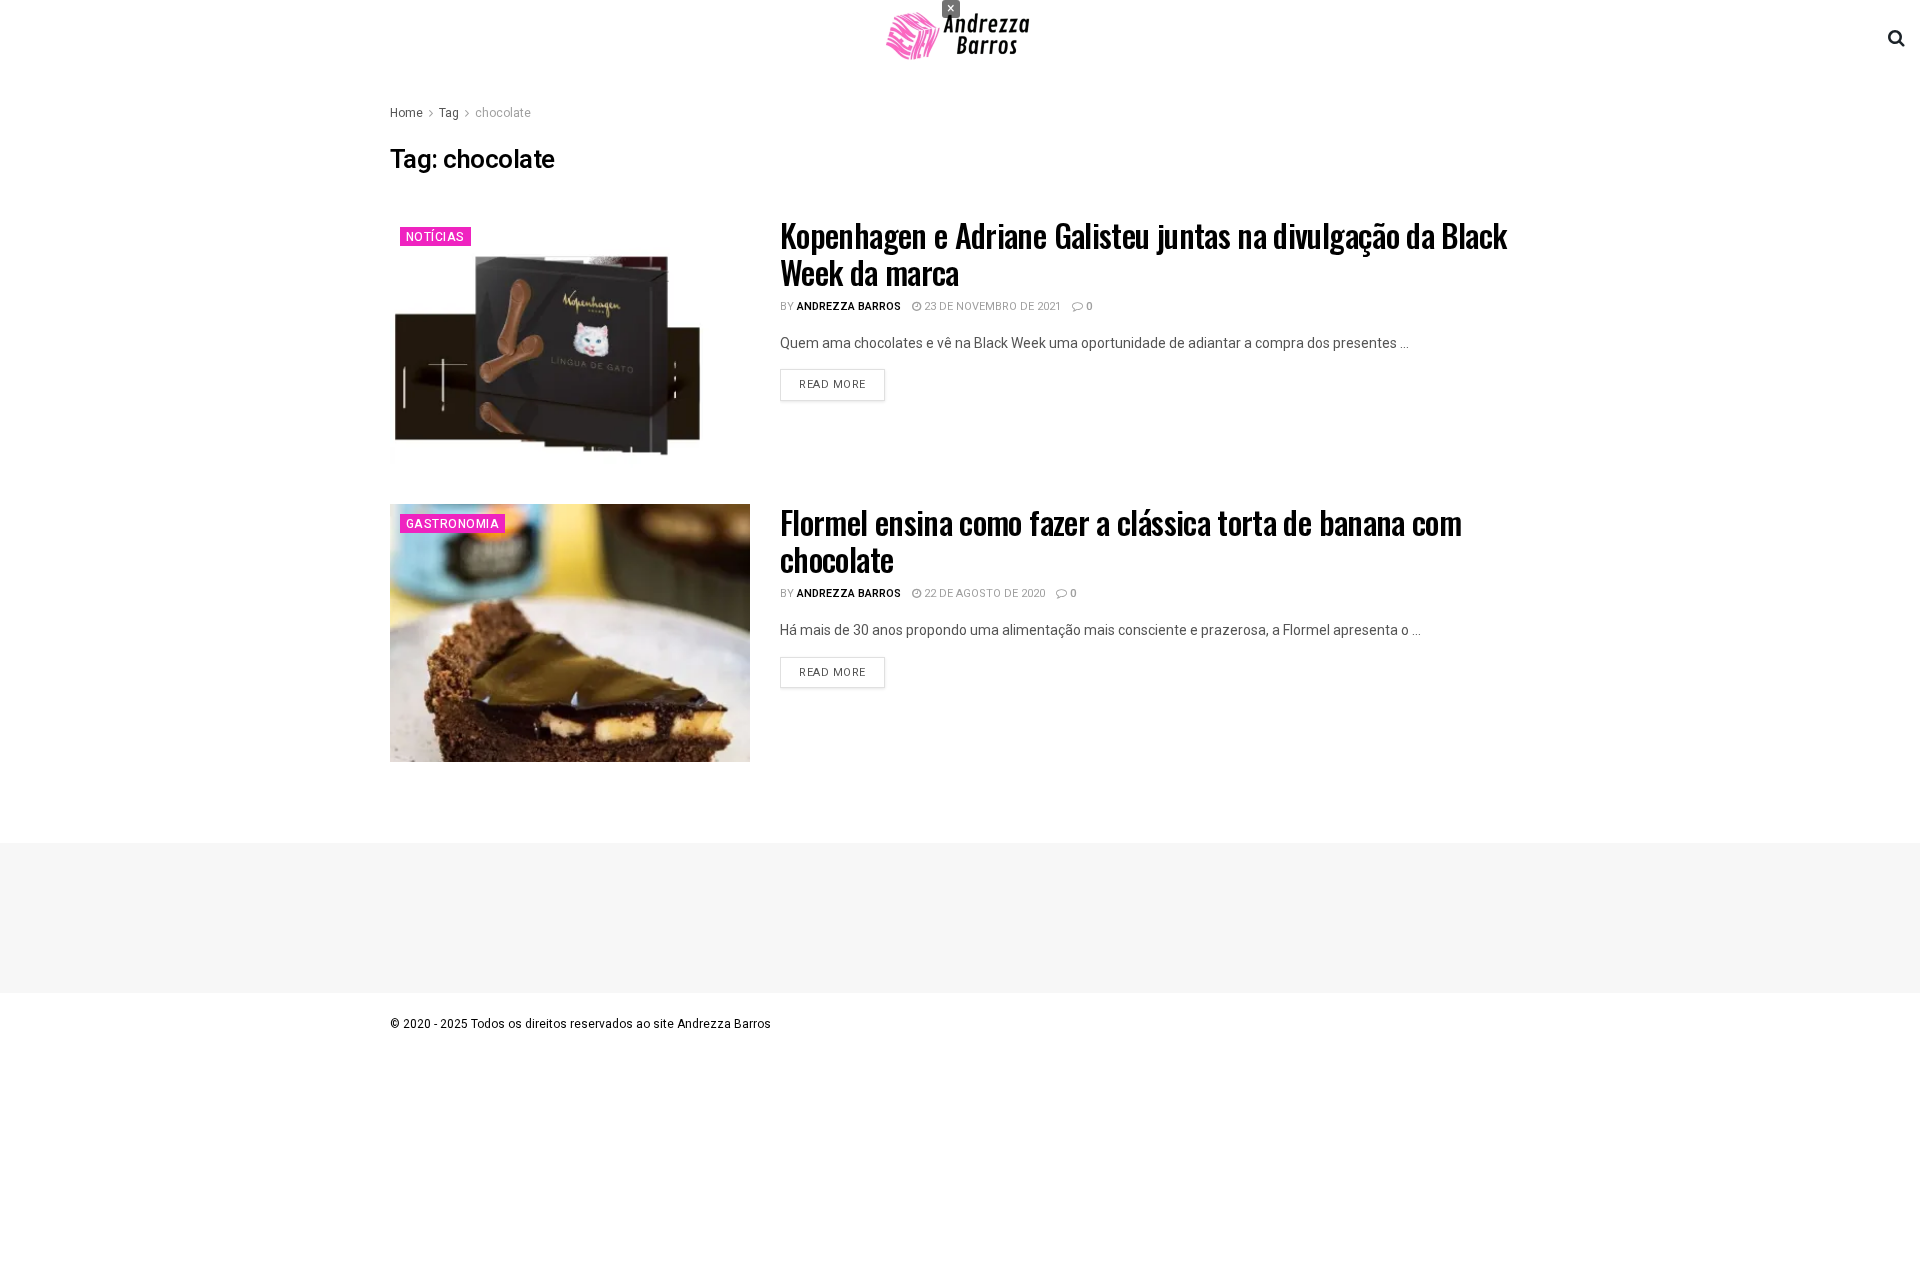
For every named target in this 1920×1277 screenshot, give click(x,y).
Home (406, 113)
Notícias (435, 237)
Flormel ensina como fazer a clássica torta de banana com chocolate (1120, 540)
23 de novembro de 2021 (991, 306)
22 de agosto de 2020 (983, 593)
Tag (449, 113)
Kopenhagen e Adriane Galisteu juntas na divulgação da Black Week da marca (1143, 253)
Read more (832, 384)
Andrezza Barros (849, 306)
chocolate (503, 113)
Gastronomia (452, 524)
